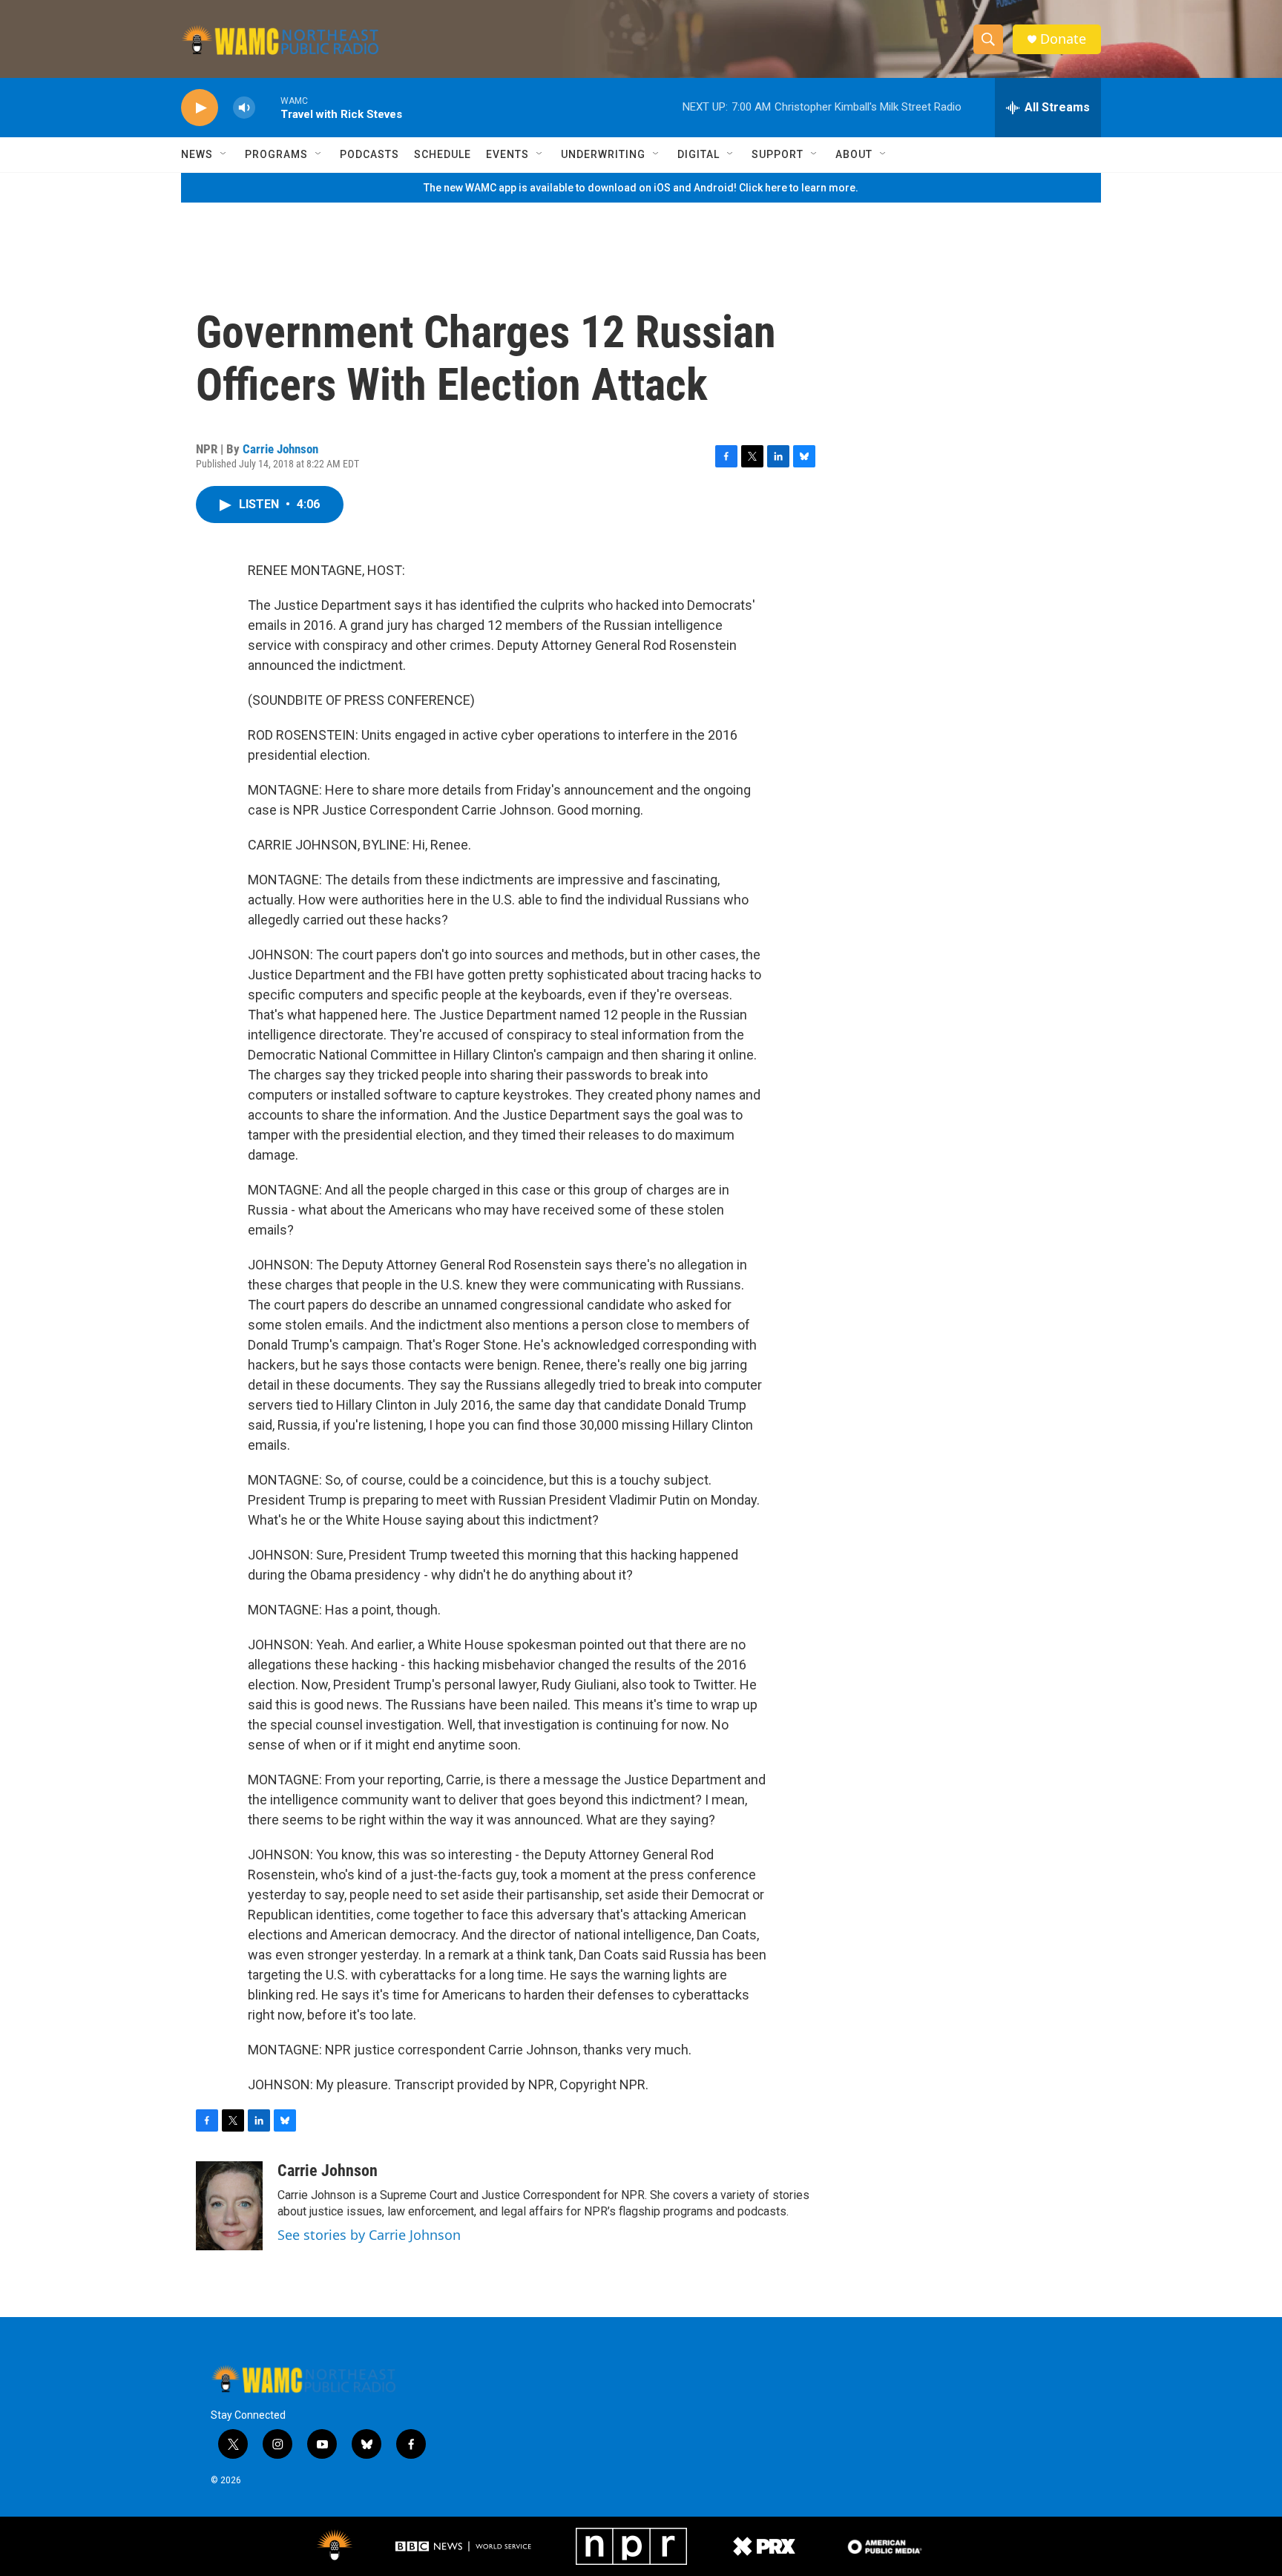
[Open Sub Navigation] (224, 154)
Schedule (443, 154)
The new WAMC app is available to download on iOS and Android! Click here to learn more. (641, 188)
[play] (200, 108)
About (854, 154)
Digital (698, 154)
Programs (276, 154)
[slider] (268, 107)
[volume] (244, 108)
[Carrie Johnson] (229, 2206)
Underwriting (603, 154)
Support (778, 154)
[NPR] (631, 2546)
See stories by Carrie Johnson (369, 2235)
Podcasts (369, 154)
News (197, 154)
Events (507, 154)
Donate (1063, 39)
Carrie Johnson (280, 449)
